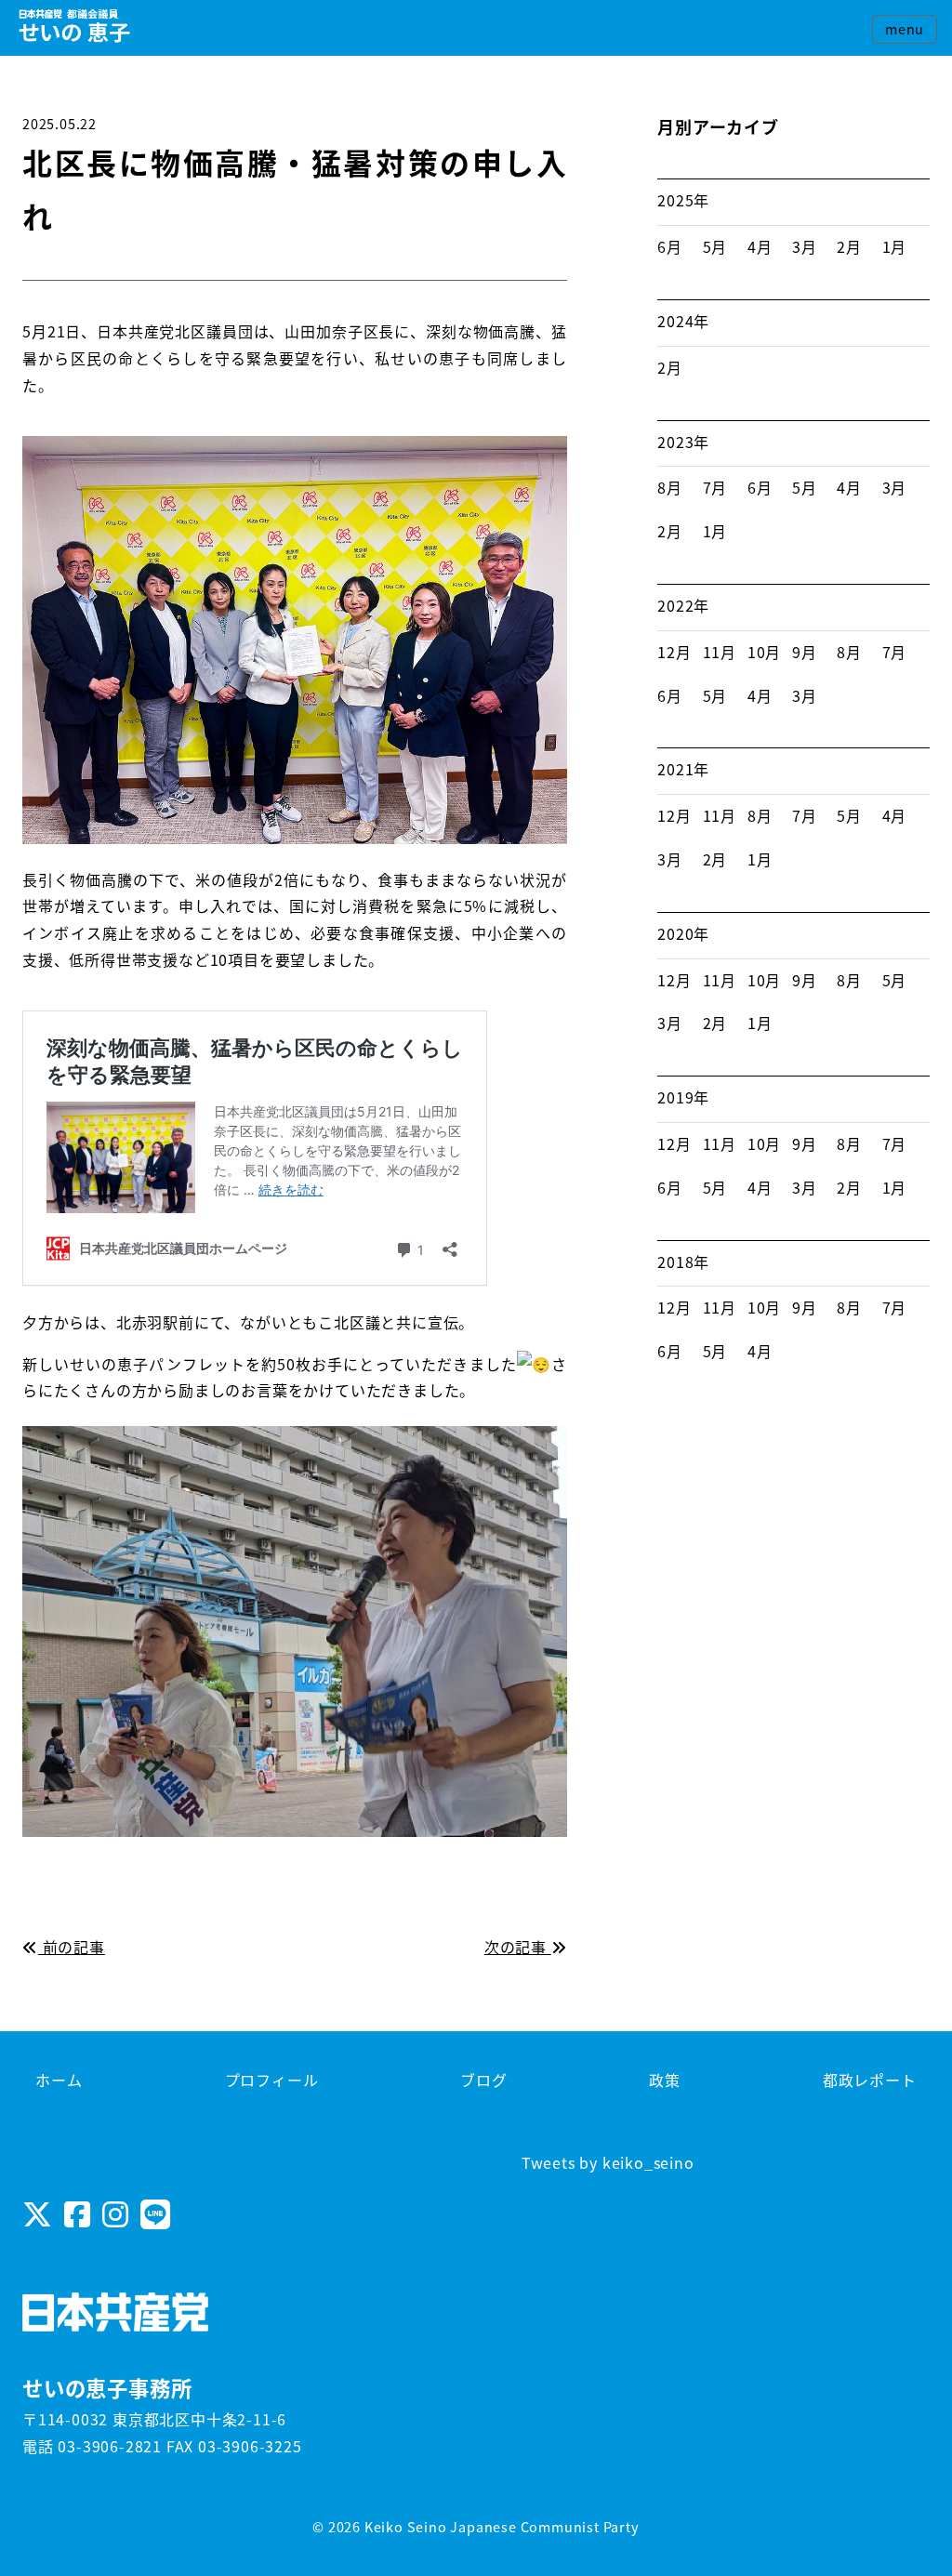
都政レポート (870, 2080)
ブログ (483, 2080)
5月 (715, 246)
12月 (674, 652)
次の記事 (518, 1947)
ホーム (59, 2080)
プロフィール (272, 2080)
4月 (760, 246)
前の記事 (72, 1947)
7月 (715, 487)
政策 (665, 2080)
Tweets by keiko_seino (608, 2162)
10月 (764, 652)
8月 (670, 487)
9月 (805, 652)
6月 (670, 246)
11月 (720, 652)
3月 (805, 246)
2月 (849, 246)
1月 (895, 246)
